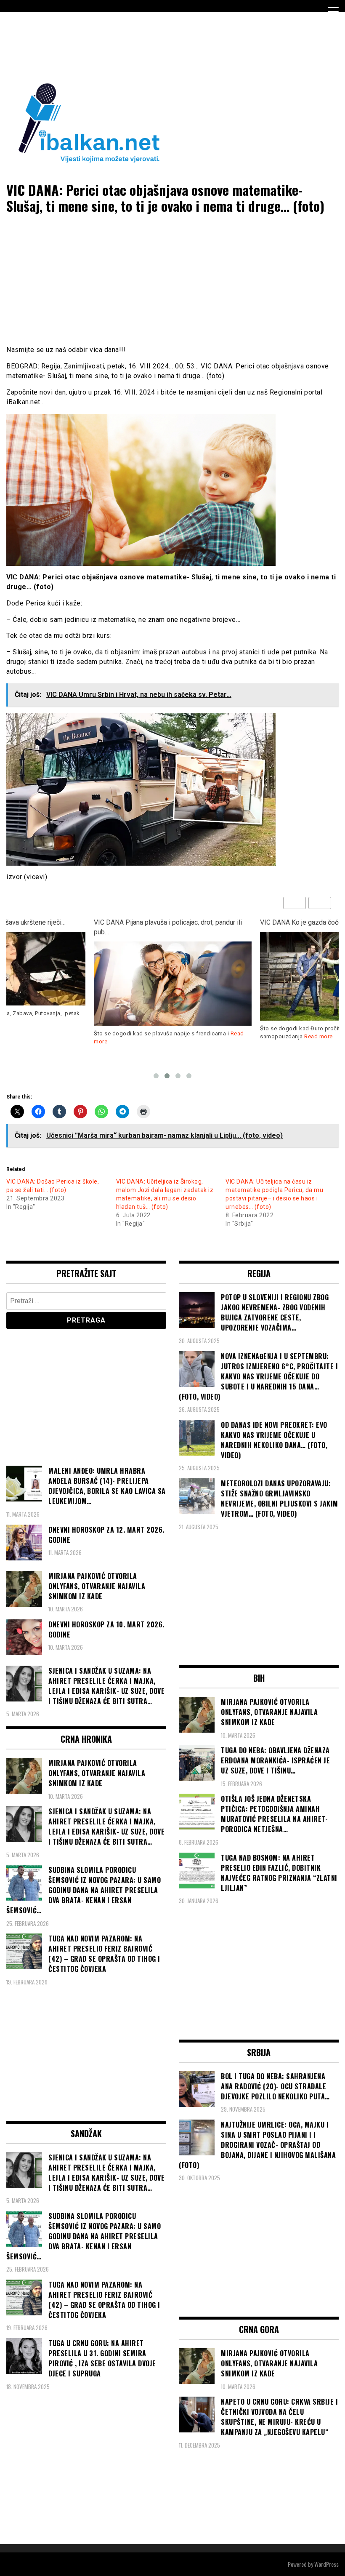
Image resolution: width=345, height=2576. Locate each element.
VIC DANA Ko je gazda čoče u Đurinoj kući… (157, 922)
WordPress (326, 2564)
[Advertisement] (159, 45)
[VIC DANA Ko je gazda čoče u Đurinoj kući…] (173, 976)
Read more (152, 1036)
